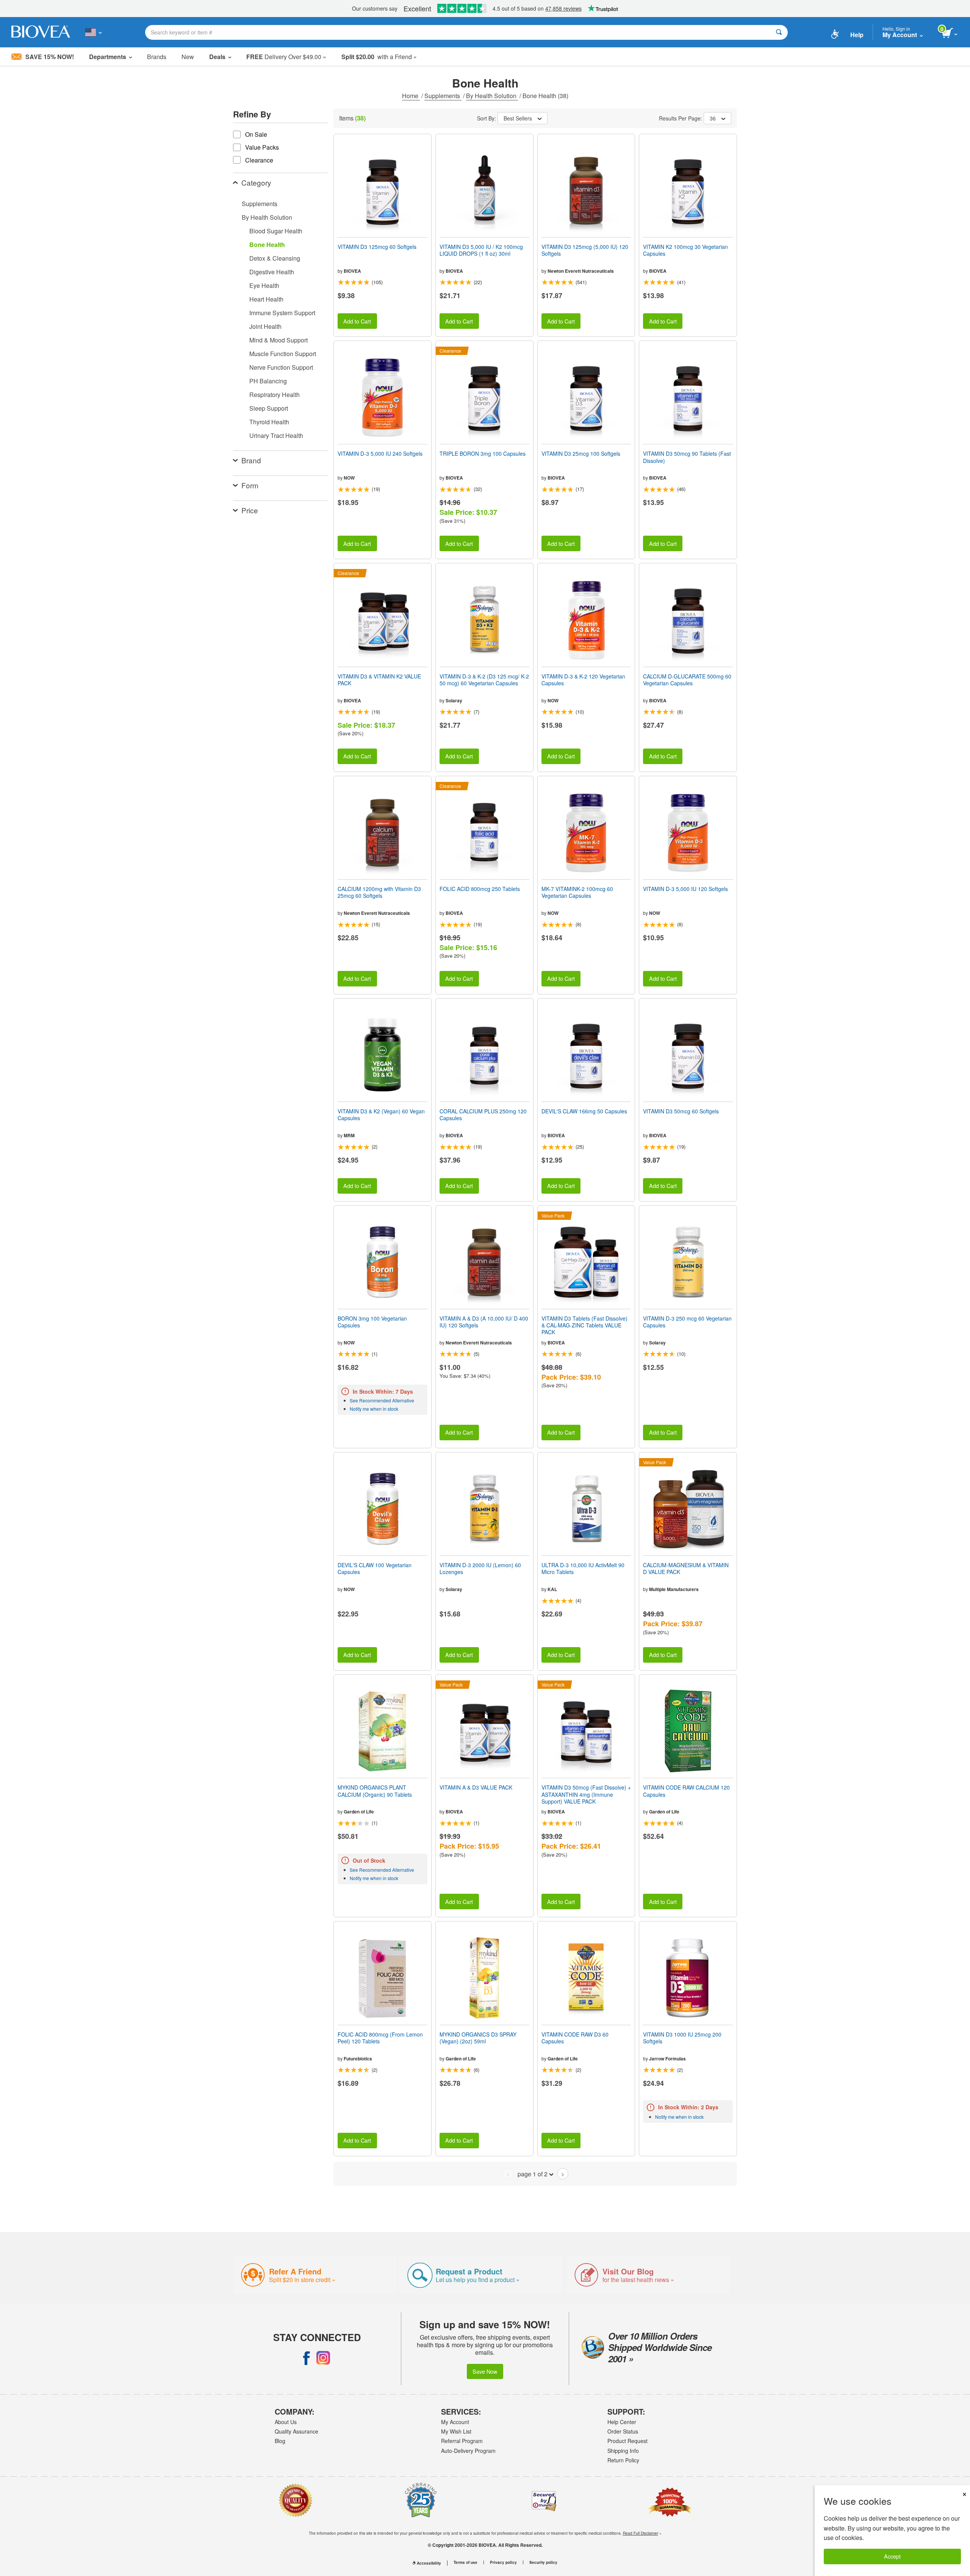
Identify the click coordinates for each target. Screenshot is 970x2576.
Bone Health (267, 245)
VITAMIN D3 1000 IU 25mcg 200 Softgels (682, 2038)
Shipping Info (623, 2451)
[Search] (779, 32)
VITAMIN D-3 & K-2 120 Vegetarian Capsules (583, 680)
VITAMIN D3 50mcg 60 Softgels (681, 1111)
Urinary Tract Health (276, 435)
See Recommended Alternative (382, 1400)
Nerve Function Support (281, 367)
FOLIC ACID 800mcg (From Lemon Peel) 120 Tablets (380, 2038)
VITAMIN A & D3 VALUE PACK (476, 1787)
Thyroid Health (269, 422)
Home (411, 96)
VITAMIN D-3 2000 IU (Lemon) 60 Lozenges (480, 1568)
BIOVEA (352, 271)
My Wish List (456, 2431)
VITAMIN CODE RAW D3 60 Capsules (575, 2038)
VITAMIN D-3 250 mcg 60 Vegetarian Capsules (687, 1322)
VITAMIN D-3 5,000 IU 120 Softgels (685, 889)
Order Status (623, 2431)
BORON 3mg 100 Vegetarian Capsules (372, 1322)
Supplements (443, 96)
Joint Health (265, 326)
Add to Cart (357, 321)
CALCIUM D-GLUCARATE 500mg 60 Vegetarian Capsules (687, 680)
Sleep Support (269, 408)
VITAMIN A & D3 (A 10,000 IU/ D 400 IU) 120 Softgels (484, 1322)
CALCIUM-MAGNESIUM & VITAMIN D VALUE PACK (686, 1568)
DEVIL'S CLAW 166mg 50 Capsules (584, 1111)
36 (713, 118)
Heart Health (266, 299)
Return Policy (623, 2460)
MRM (349, 1135)
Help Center (622, 2422)
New (188, 57)
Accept (892, 2556)
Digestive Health (272, 272)
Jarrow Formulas (667, 2059)
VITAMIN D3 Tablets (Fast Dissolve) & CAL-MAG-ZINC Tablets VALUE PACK (584, 1325)
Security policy (543, 2562)
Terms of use (465, 2562)
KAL (552, 1589)
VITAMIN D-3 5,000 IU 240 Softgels (380, 453)
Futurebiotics (358, 2059)
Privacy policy (503, 2562)
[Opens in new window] (307, 2358)
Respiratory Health (275, 395)
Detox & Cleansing (275, 258)
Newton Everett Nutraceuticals (581, 271)
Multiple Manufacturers (674, 1589)
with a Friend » (379, 57)
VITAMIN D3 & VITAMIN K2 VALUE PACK (379, 680)
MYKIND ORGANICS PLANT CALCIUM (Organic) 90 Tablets (375, 1791)
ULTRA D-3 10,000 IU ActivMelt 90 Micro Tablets (583, 1568)
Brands (157, 57)
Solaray (454, 700)
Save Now (485, 2371)
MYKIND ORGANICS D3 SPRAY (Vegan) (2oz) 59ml (478, 2038)
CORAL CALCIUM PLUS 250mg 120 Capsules (483, 1114)
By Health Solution (492, 96)
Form (250, 485)
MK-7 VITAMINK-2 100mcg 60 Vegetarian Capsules (577, 892)
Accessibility (429, 2563)
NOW (349, 478)
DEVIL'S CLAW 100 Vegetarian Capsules (375, 1568)
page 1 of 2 (533, 2174)
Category (256, 182)
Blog (280, 2441)
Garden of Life (359, 1812)
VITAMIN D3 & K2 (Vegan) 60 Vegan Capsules (381, 1114)
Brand (251, 460)
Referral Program (462, 2441)
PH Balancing (268, 381)
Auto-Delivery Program (468, 2451)
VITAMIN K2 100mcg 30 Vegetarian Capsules (685, 250)
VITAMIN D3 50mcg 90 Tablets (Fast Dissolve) (687, 457)
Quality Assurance (296, 2431)
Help (857, 35)
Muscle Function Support (283, 354)
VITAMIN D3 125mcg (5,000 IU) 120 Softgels (585, 250)
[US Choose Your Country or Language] (93, 32)
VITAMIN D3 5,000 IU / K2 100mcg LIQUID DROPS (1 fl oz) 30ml (481, 250)
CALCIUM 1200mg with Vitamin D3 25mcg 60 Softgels (379, 892)
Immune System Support (282, 313)
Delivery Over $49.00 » (286, 57)
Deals (217, 57)
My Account (455, 2422)
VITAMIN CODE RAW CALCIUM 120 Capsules (686, 1791)
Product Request (627, 2441)
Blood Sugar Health (276, 231)
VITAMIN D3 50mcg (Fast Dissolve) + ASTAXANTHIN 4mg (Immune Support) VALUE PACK (586, 1794)
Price (250, 510)
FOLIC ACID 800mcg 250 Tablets (480, 889)
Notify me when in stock (374, 1409)
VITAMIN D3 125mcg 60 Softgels (377, 247)
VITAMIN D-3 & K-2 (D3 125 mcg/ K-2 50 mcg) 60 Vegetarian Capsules (484, 680)
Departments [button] (108, 57)
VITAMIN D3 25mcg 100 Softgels (581, 453)
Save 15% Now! (50, 57)
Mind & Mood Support (278, 340)
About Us (286, 2422)
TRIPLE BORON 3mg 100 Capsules (483, 453)
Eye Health (264, 285)
